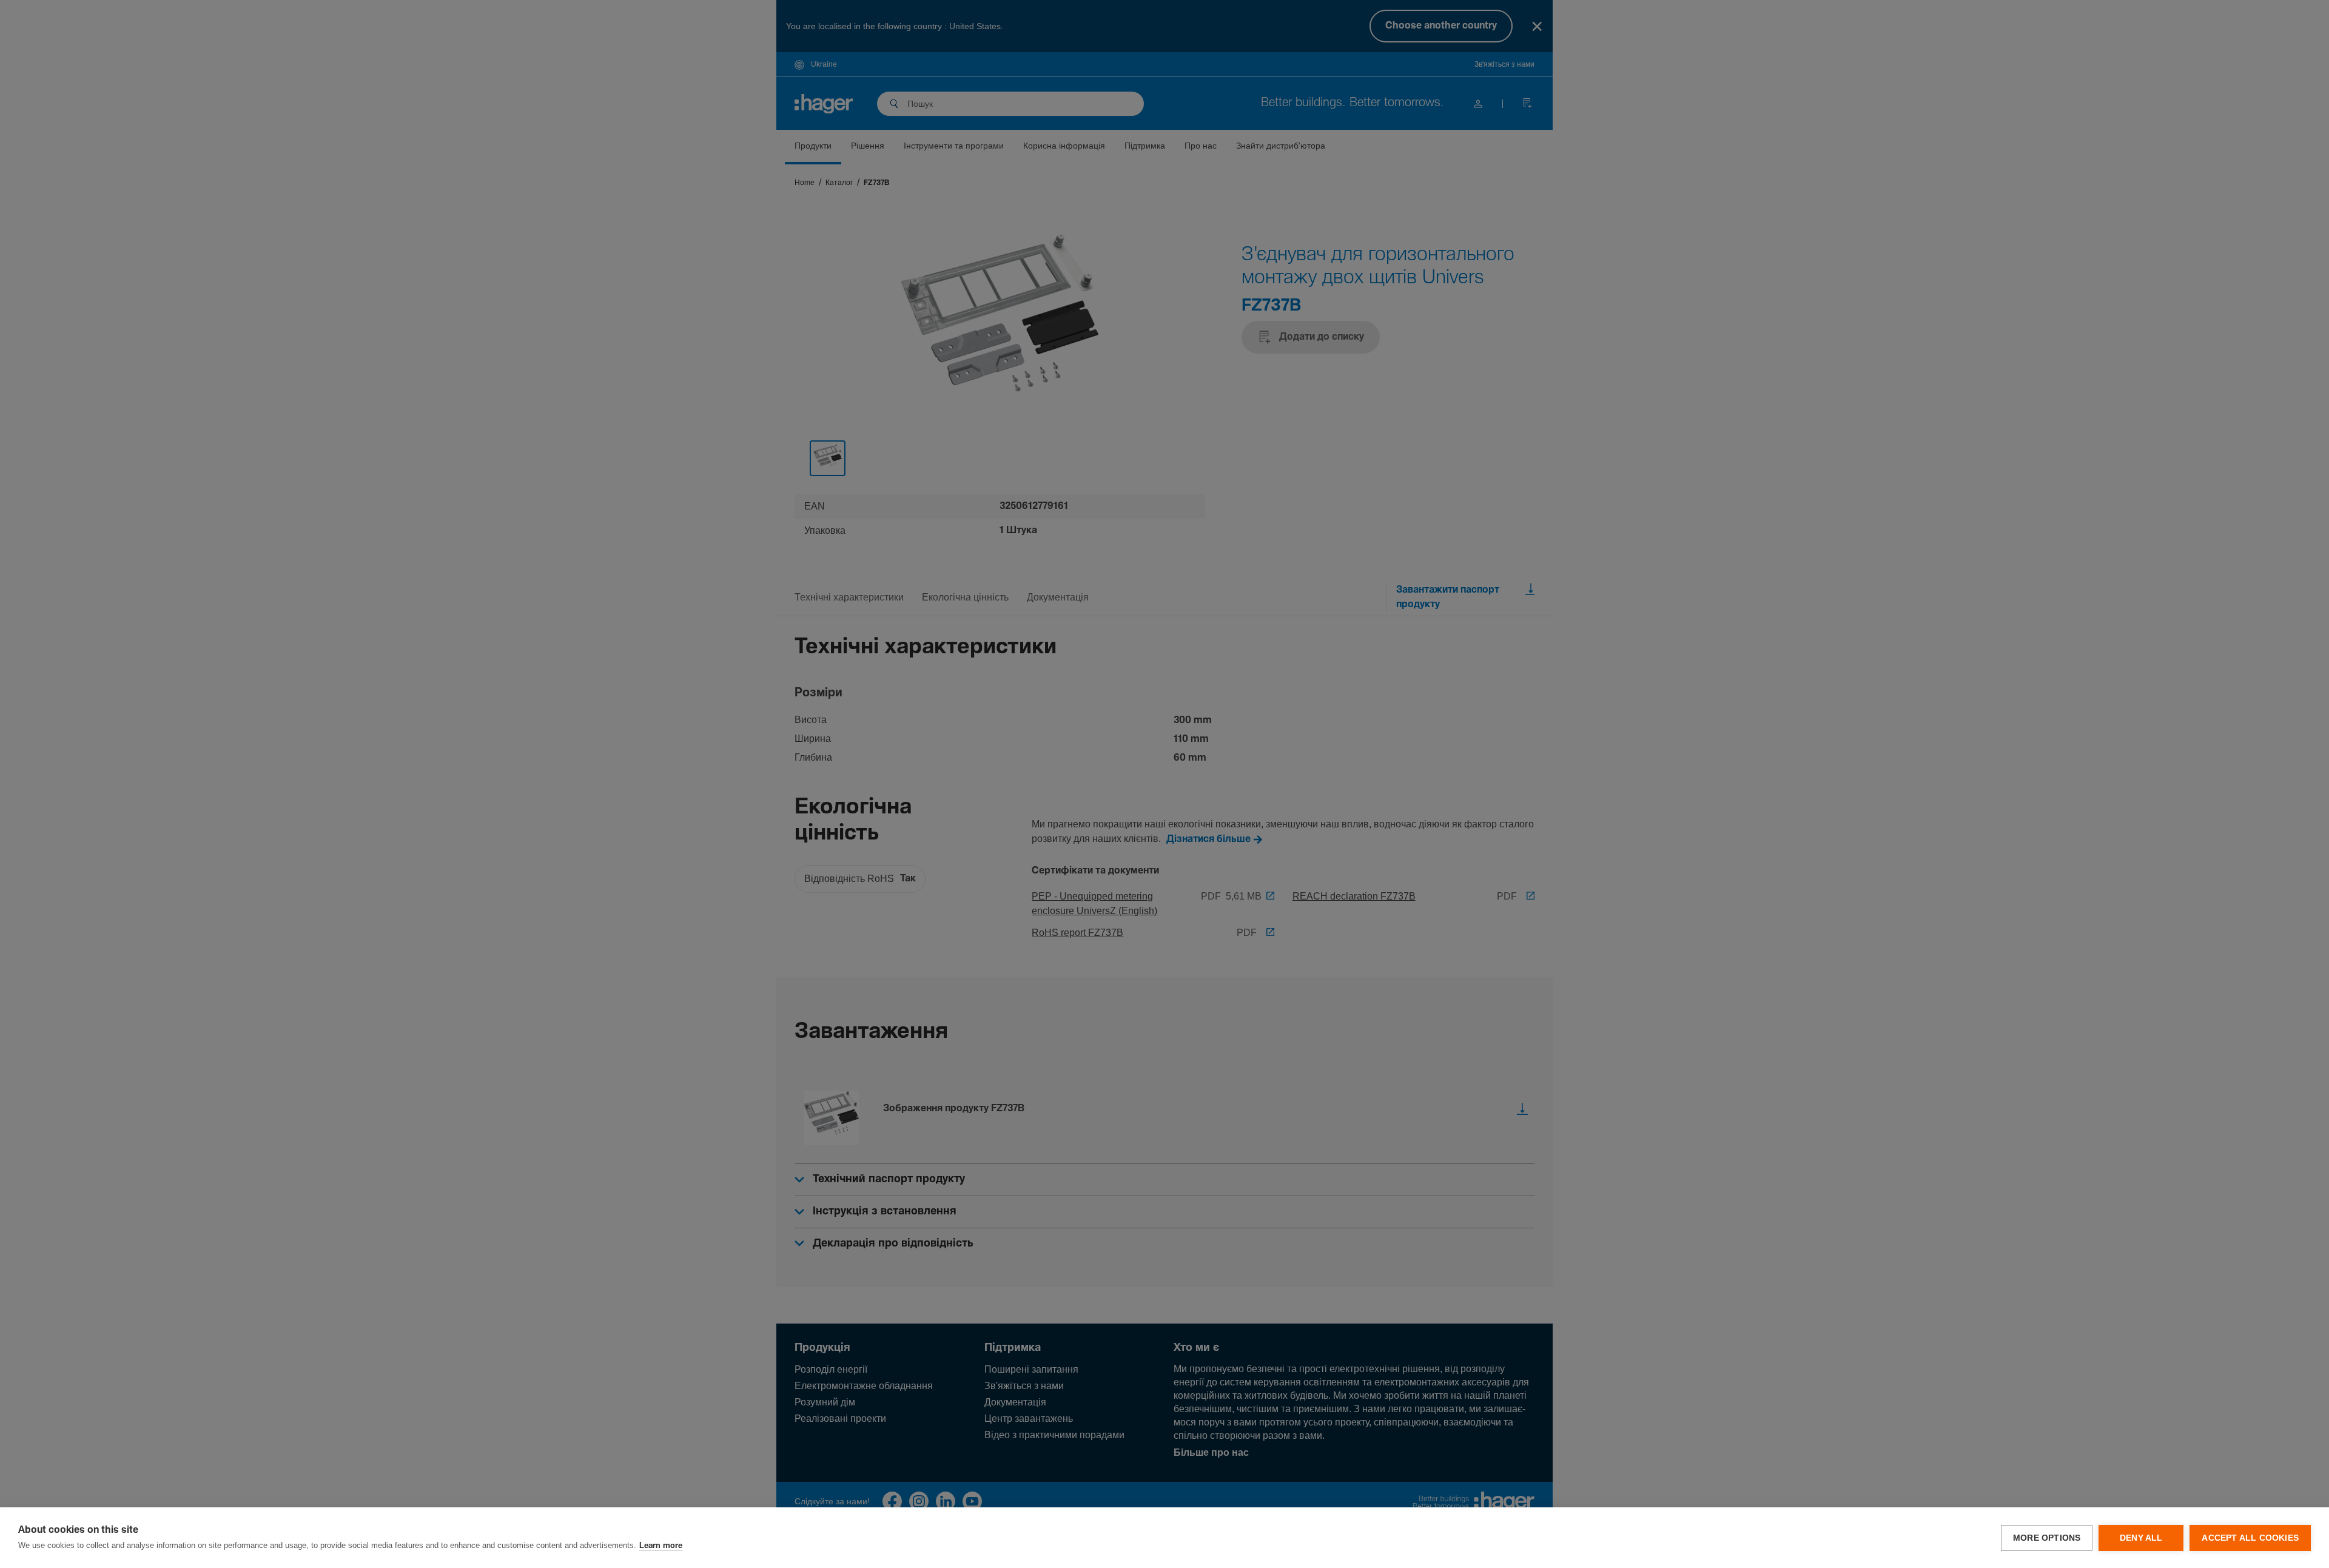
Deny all (2141, 1538)
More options (2047, 1538)
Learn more (661, 1546)
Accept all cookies (2250, 1538)
